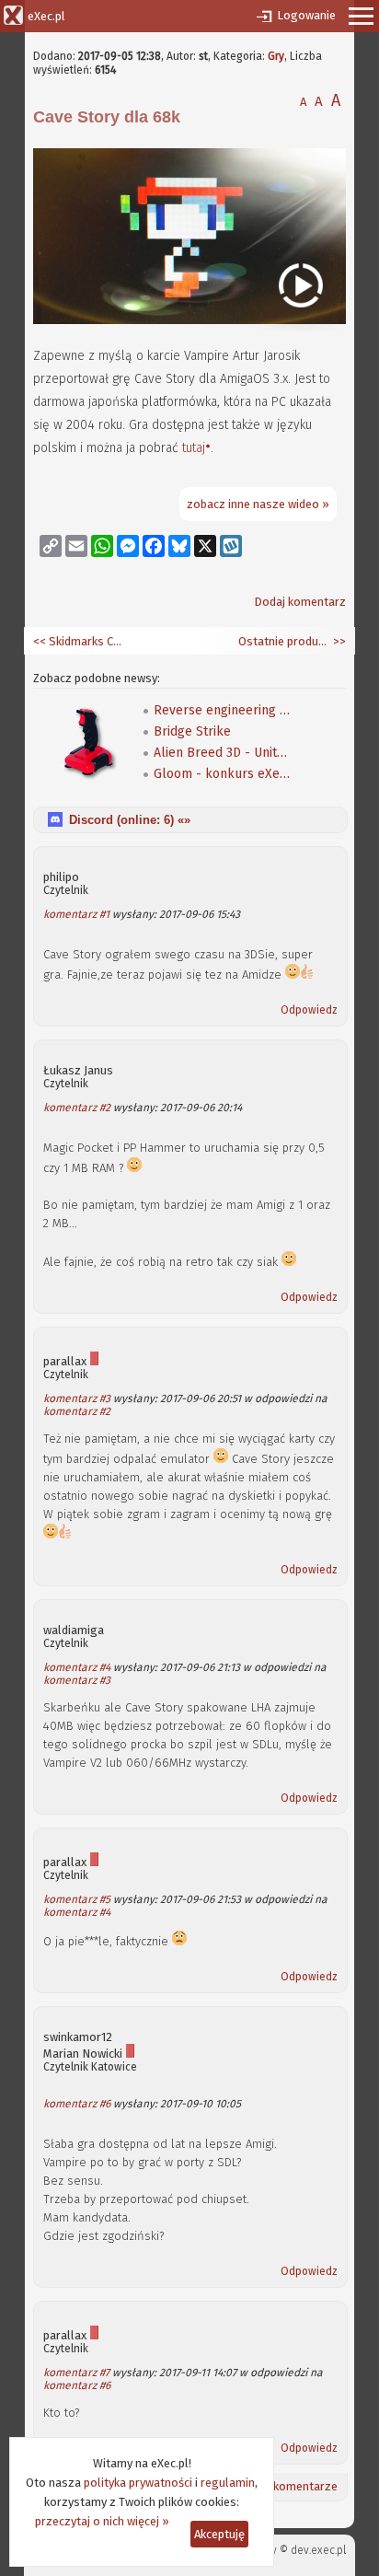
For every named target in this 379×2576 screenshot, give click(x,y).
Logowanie (306, 15)
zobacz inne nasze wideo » (258, 504)
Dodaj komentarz (300, 602)
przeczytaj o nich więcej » (102, 2521)
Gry (276, 56)
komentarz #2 (77, 1108)
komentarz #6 (77, 2104)
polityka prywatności (138, 2483)
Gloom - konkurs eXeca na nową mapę (223, 774)
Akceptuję (219, 2534)
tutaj (194, 448)
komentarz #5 (77, 1899)
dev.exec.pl (318, 2550)
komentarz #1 (76, 914)
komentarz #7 (76, 2373)
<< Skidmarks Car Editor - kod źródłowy (79, 641)
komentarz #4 (77, 1667)
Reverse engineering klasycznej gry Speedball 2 (223, 710)
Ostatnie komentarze (281, 2486)
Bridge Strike (192, 731)
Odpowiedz (309, 1010)
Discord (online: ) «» (130, 820)
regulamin (228, 2483)
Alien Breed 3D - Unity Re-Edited (223, 753)
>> (338, 641)
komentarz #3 (77, 1398)
